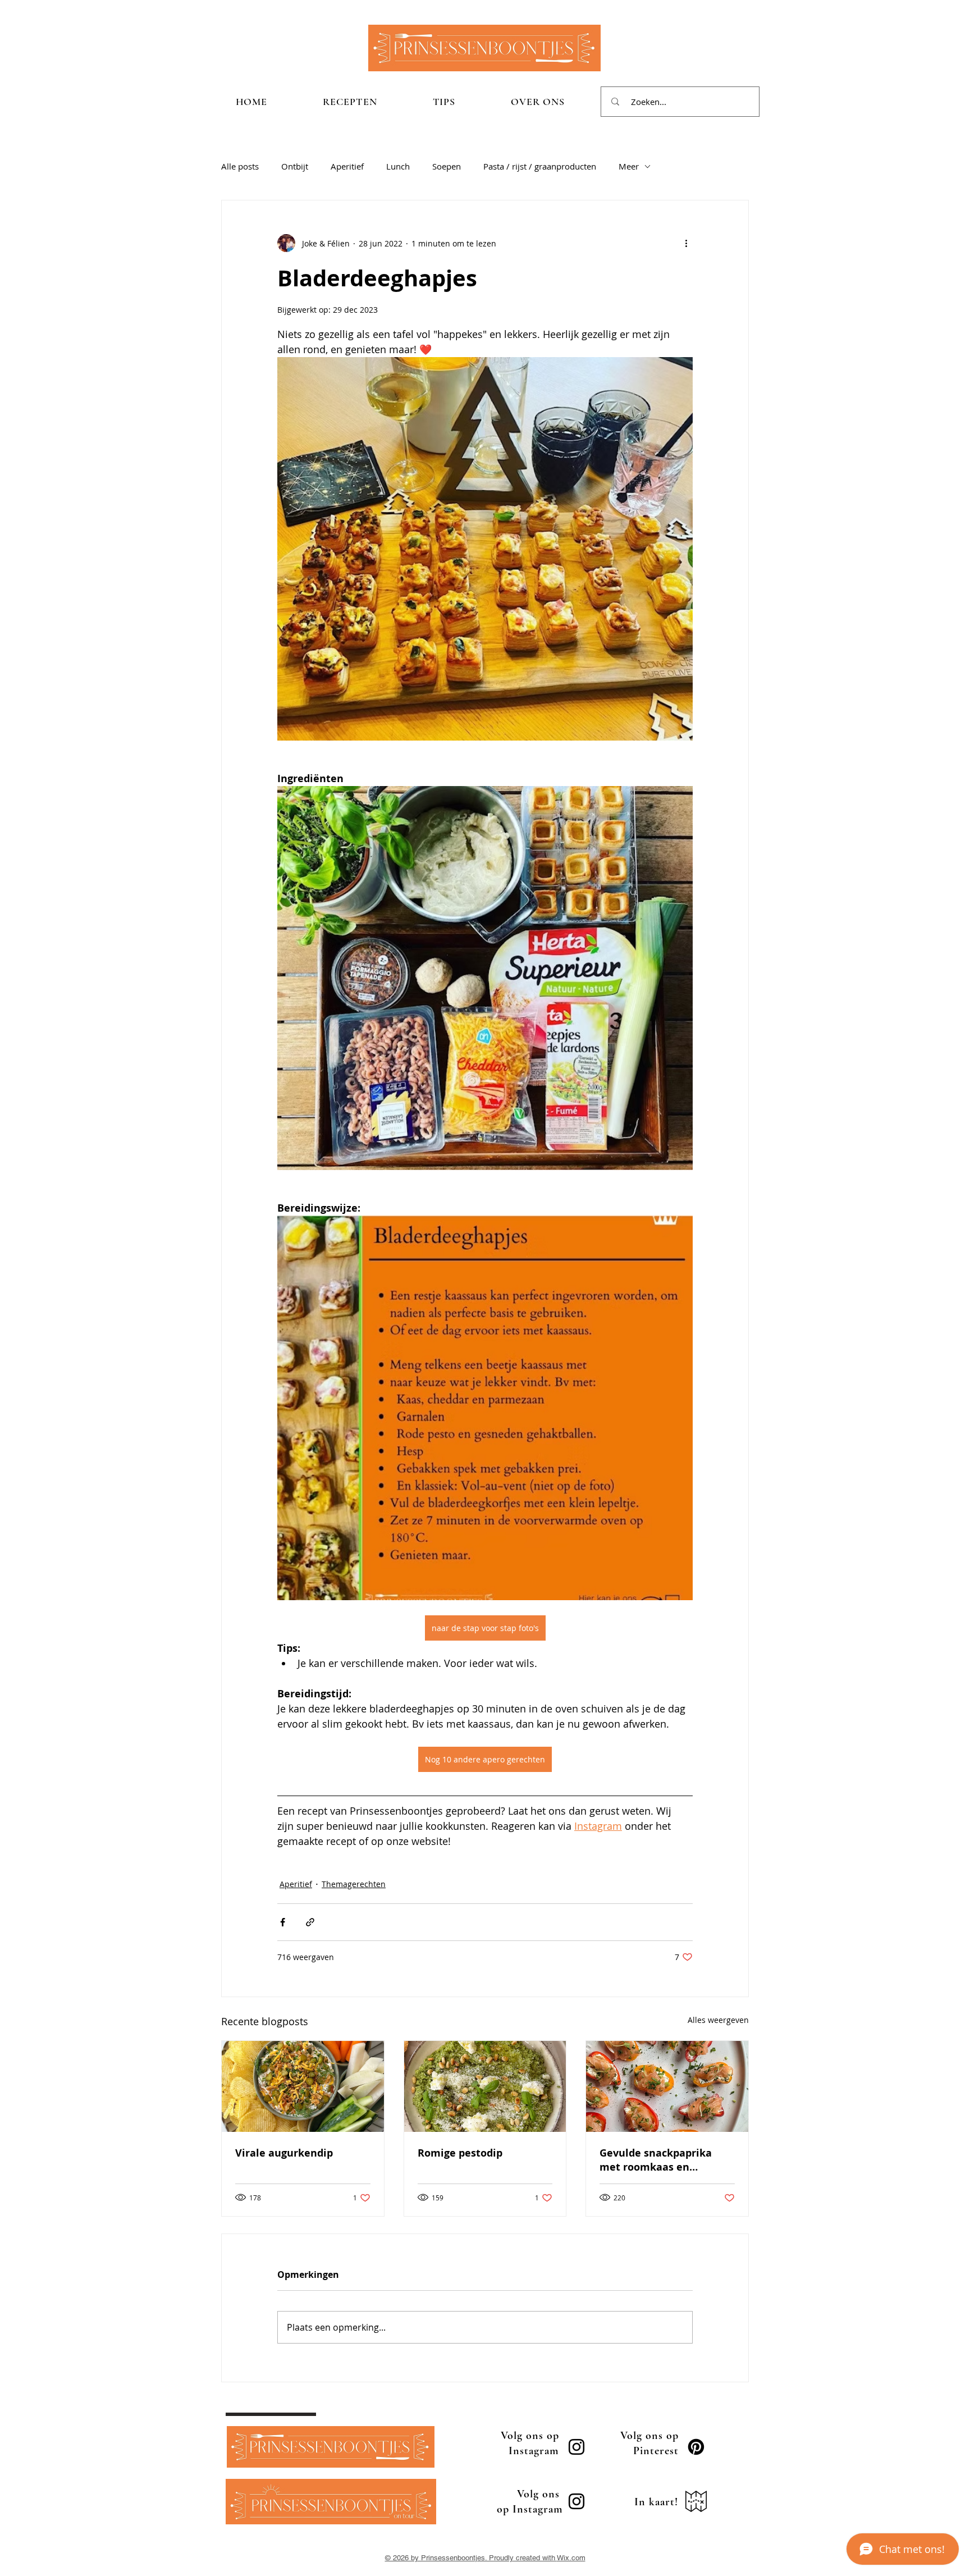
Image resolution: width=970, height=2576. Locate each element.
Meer (629, 166)
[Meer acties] (686, 243)
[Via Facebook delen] (283, 1922)
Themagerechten (354, 1884)
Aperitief (347, 166)
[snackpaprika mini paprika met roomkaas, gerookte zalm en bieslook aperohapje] (667, 2086)
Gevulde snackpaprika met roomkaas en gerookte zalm (656, 2160)
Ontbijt (295, 166)
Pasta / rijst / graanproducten (540, 166)
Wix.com (571, 2558)
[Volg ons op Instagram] (576, 2447)
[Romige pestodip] (485, 2086)
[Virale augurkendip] (303, 2086)
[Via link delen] (310, 1922)
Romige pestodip (460, 2153)
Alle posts (240, 166)
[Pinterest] (696, 2447)
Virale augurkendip (284, 2153)
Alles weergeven (718, 2020)
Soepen (447, 166)
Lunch (398, 166)
